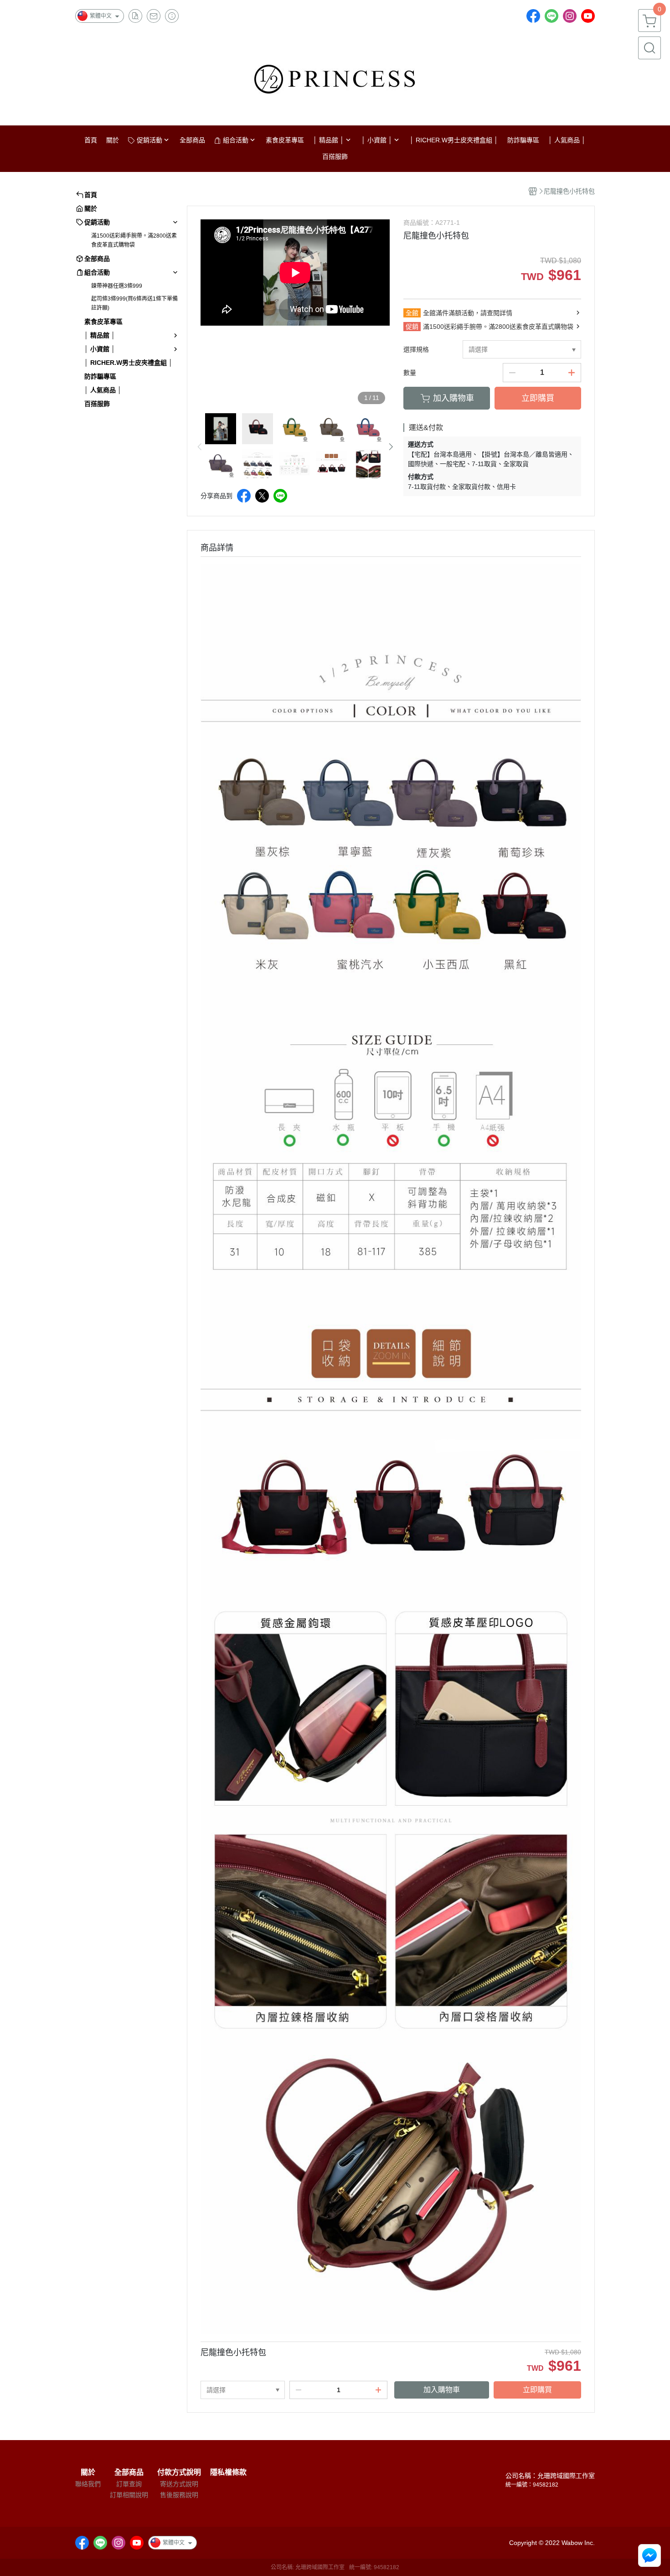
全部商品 (129, 2472)
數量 (410, 373)
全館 (412, 313)
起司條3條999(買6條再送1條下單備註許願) (134, 303)
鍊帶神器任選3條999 (117, 286)
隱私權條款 (228, 2472)
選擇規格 (416, 349)
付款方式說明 (179, 2472)
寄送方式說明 (179, 2484)
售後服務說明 (179, 2495)
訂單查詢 (129, 2484)
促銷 (412, 327)
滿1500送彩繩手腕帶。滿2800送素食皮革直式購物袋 (134, 240)
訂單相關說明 (129, 2495)
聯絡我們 (88, 2484)
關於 (88, 2472)
